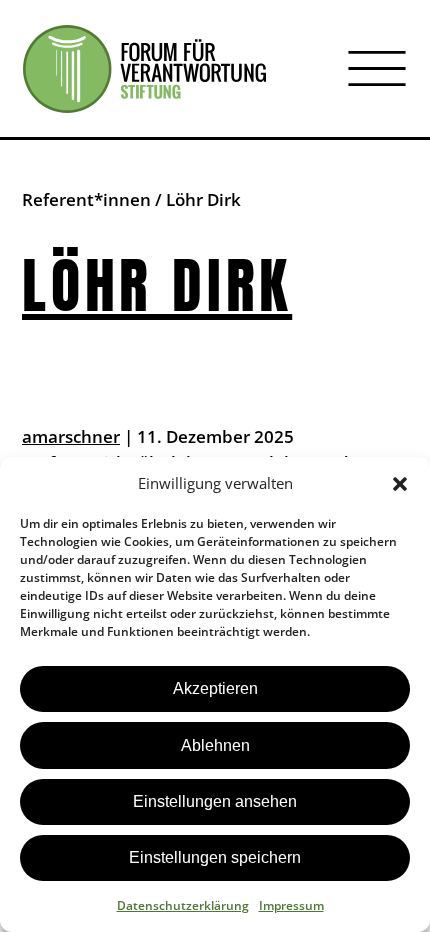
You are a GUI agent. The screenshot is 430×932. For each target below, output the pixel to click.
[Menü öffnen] (377, 69)
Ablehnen (215, 745)
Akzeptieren (215, 688)
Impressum (291, 905)
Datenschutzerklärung (183, 905)
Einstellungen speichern (215, 857)
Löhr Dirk (157, 286)
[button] (400, 484)
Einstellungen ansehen (215, 801)
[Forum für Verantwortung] (144, 69)
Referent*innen (86, 199)
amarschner (71, 436)
